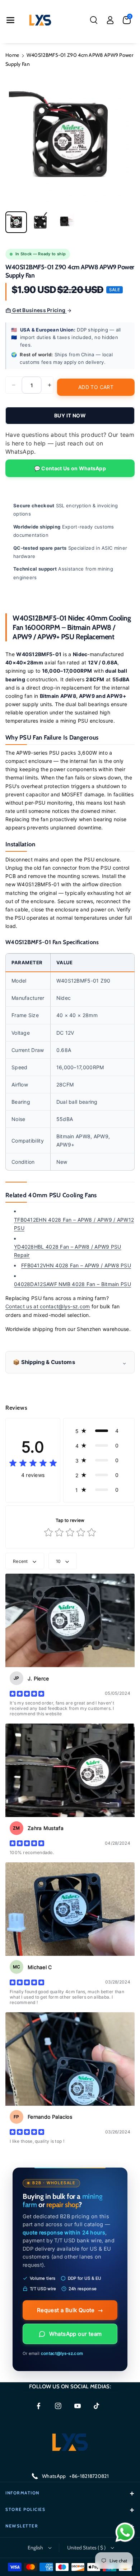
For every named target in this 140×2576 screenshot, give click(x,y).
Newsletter (22, 2526)
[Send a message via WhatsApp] (125, 2532)
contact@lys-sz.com (62, 2353)
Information (22, 2493)
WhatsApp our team (76, 2334)
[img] (33, 1463)
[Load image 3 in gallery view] (65, 222)
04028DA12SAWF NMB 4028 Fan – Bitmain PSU (73, 1284)
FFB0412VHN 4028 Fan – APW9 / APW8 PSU (76, 1265)
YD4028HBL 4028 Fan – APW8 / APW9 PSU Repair (68, 1251)
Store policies (25, 2509)
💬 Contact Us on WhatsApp (70, 468)
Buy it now (70, 415)
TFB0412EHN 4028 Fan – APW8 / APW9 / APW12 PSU (74, 1224)
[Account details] (110, 20)
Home (12, 55)
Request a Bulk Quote (70, 2310)
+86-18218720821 (89, 2476)
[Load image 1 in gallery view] (16, 222)
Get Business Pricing (39, 310)
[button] (10, 20)
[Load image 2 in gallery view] (41, 222)
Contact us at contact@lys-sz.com (48, 1306)
